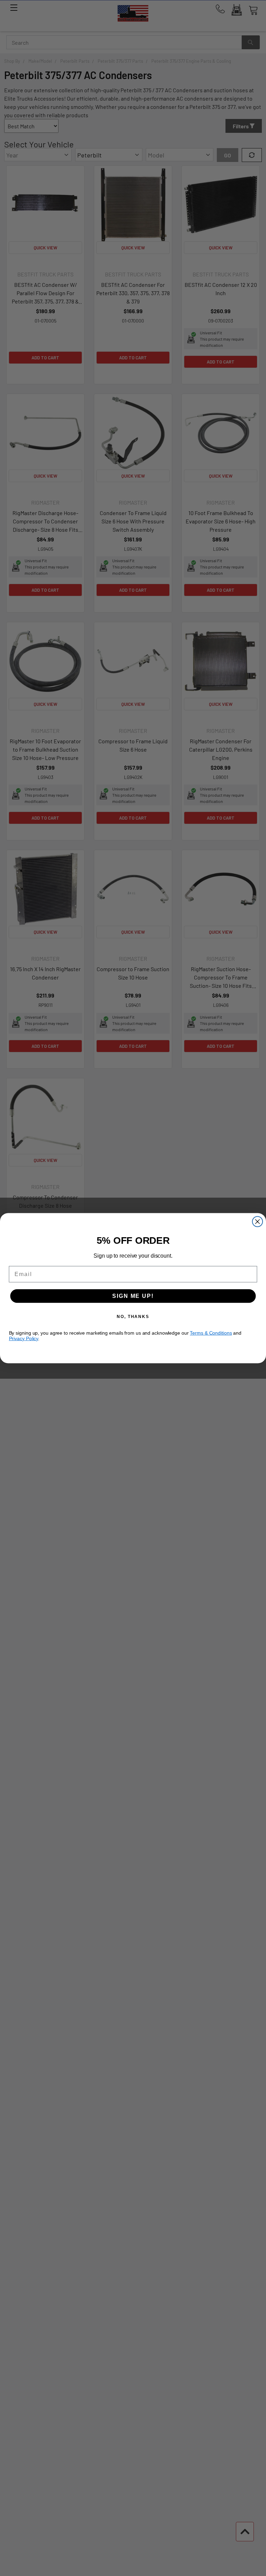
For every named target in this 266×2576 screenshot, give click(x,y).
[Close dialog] (258, 1222)
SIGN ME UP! (133, 1296)
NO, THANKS (133, 1316)
